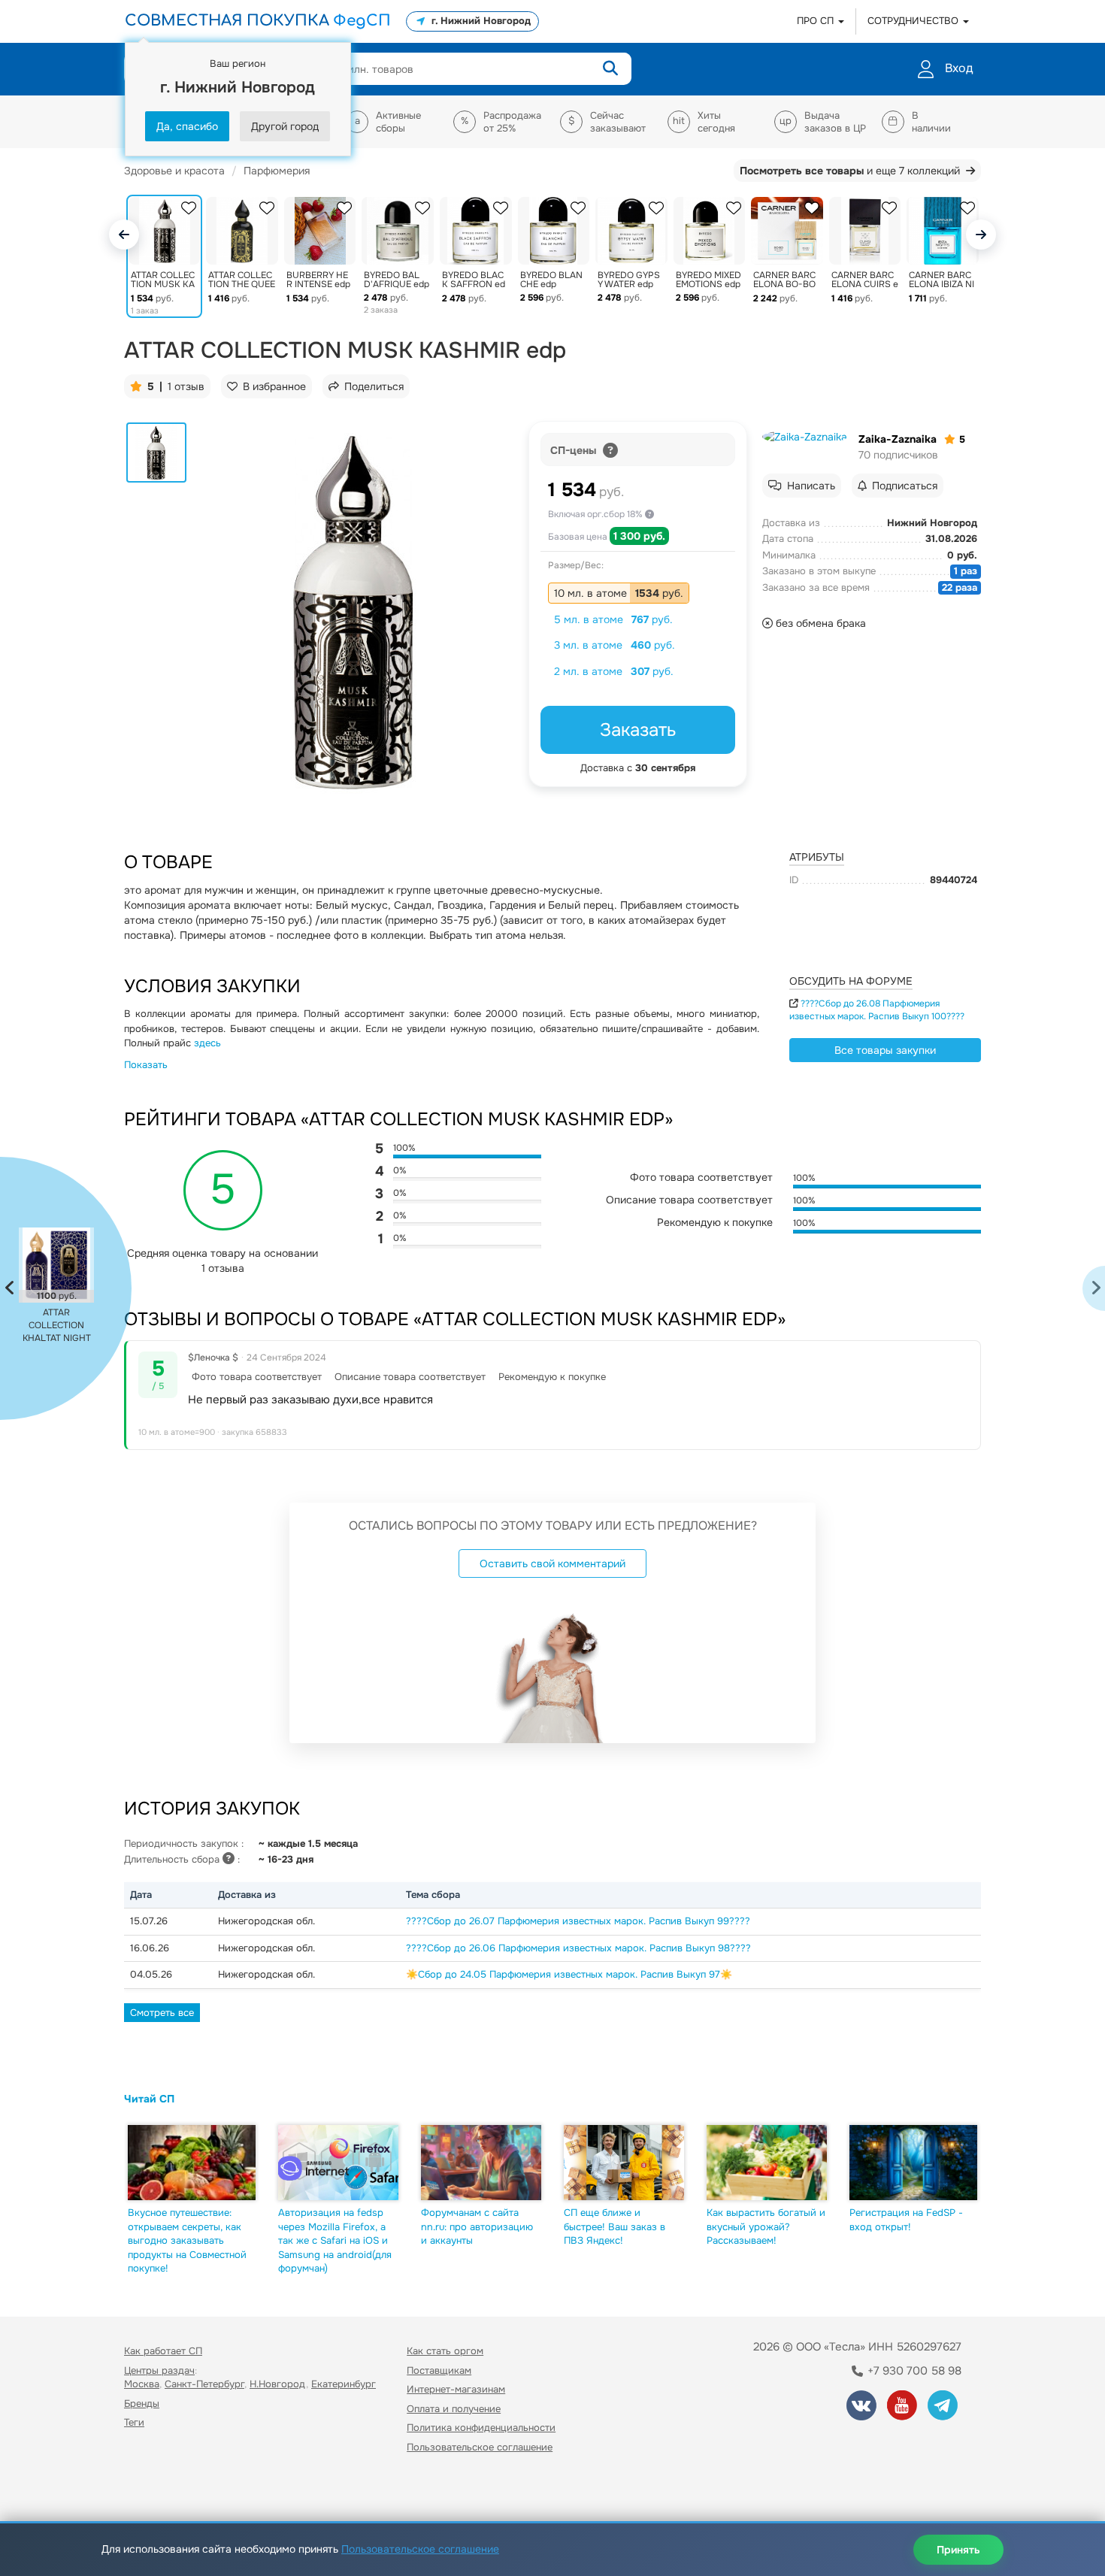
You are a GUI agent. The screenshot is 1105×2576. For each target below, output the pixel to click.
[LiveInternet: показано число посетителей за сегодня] (157, 2490)
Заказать (638, 730)
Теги (134, 2422)
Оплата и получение (454, 2409)
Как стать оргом (445, 2351)
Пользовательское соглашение (480, 2447)
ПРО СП (817, 21)
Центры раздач (159, 2370)
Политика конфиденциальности (481, 2428)
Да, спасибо (187, 126)
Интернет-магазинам (456, 2389)
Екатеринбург (344, 2384)
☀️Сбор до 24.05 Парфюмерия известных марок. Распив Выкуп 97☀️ (569, 1974)
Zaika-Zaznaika (898, 439)
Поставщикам (439, 2370)
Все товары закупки (885, 1050)
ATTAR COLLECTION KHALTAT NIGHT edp (57, 1326)
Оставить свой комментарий (552, 1563)
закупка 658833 (254, 1432)
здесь (207, 1043)
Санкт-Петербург (204, 2384)
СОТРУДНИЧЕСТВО (914, 21)
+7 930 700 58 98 (913, 2371)
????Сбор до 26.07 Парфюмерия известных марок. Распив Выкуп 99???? (578, 1921)
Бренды (142, 2403)
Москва (142, 2384)
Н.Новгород (278, 2384)
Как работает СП (163, 2351)
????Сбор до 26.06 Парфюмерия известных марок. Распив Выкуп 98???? (578, 1948)
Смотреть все (162, 2013)
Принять (958, 2550)
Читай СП (149, 2099)
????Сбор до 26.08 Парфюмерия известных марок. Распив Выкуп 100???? (877, 1010)
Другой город (285, 126)
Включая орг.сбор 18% (596, 514)
